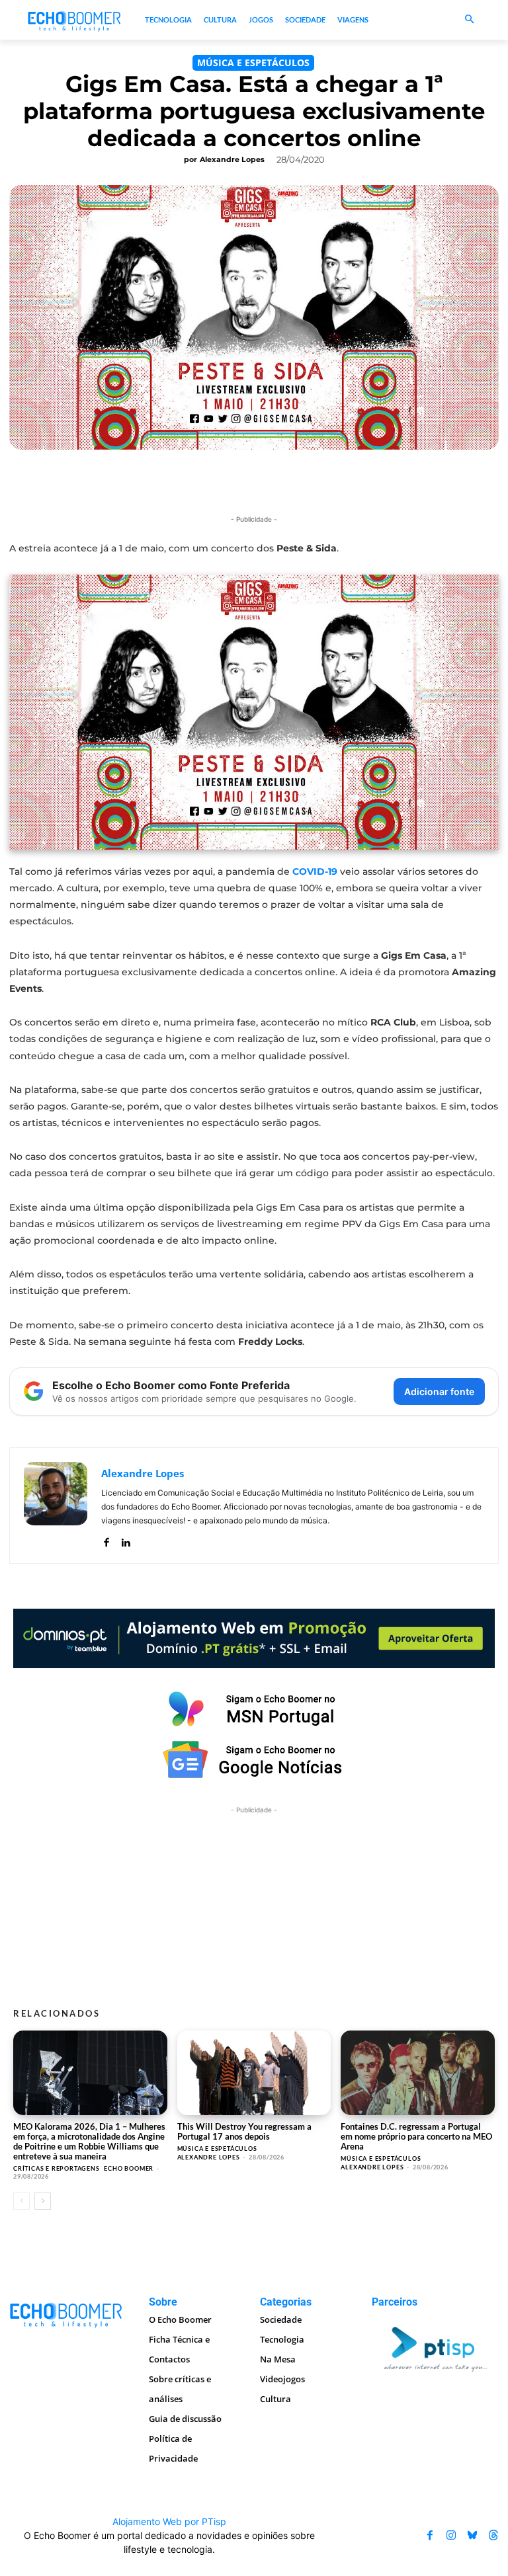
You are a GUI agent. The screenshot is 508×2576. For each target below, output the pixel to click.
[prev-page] (21, 2201)
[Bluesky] (472, 2536)
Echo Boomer (129, 2168)
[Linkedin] (125, 1540)
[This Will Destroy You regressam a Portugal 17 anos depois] (254, 2073)
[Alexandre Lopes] (56, 1506)
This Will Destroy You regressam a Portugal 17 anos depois (244, 2131)
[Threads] (493, 2536)
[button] (469, 20)
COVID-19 (315, 871)
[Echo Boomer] (75, 20)
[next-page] (43, 2201)
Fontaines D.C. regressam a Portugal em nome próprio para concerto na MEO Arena (416, 2136)
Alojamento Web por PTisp (169, 2521)
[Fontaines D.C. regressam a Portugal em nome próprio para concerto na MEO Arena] (418, 2073)
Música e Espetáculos (253, 62)
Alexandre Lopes (232, 159)
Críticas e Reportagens (57, 2168)
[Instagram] (451, 2536)
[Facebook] (106, 1540)
